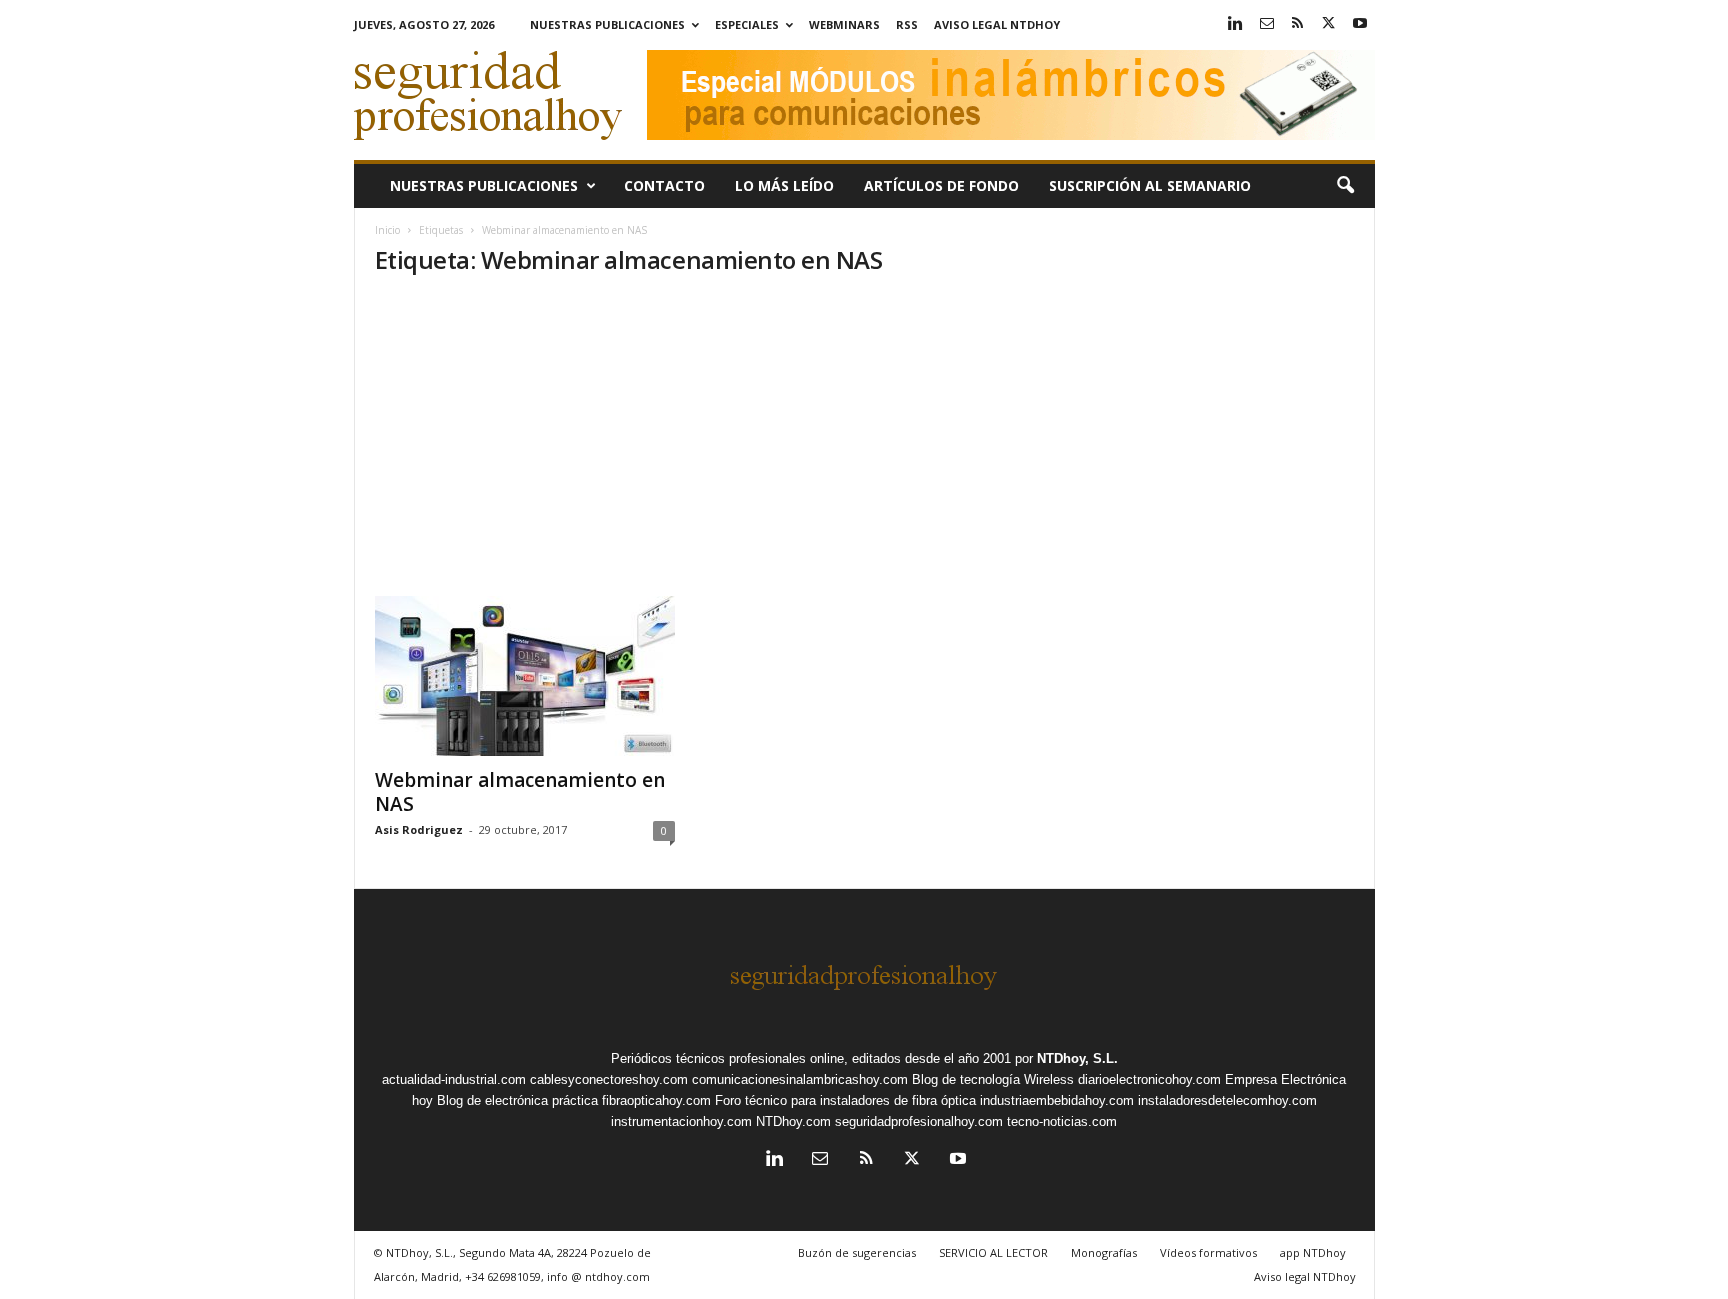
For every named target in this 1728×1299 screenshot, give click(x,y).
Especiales (747, 24)
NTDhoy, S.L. (1077, 1058)
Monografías (1104, 1252)
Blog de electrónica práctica (517, 1100)
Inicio (387, 230)
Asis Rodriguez (419, 829)
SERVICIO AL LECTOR (993, 1252)
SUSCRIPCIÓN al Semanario (1150, 185)
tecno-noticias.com (1062, 1121)
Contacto (664, 185)
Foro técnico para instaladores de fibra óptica (845, 1100)
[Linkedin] (1236, 24)
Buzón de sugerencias (857, 1252)
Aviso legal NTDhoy (997, 24)
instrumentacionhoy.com (681, 1121)
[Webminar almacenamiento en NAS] (525, 676)
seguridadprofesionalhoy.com (919, 1121)
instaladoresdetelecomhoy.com (1227, 1100)
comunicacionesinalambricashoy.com (800, 1079)
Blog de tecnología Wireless (993, 1079)
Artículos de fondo (941, 185)
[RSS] (1298, 24)
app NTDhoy (1313, 1252)
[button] (1345, 186)
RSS (907, 24)
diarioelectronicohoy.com (1149, 1079)
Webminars (844, 24)
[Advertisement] (864, 446)
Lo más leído (784, 185)
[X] (1329, 24)
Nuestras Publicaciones (607, 24)
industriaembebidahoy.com (1057, 1100)
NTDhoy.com (793, 1121)
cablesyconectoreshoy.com (609, 1079)
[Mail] (1267, 24)
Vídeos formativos (1208, 1252)
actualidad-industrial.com (454, 1079)
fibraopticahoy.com (656, 1100)
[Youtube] (1360, 24)
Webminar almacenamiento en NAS (520, 792)
